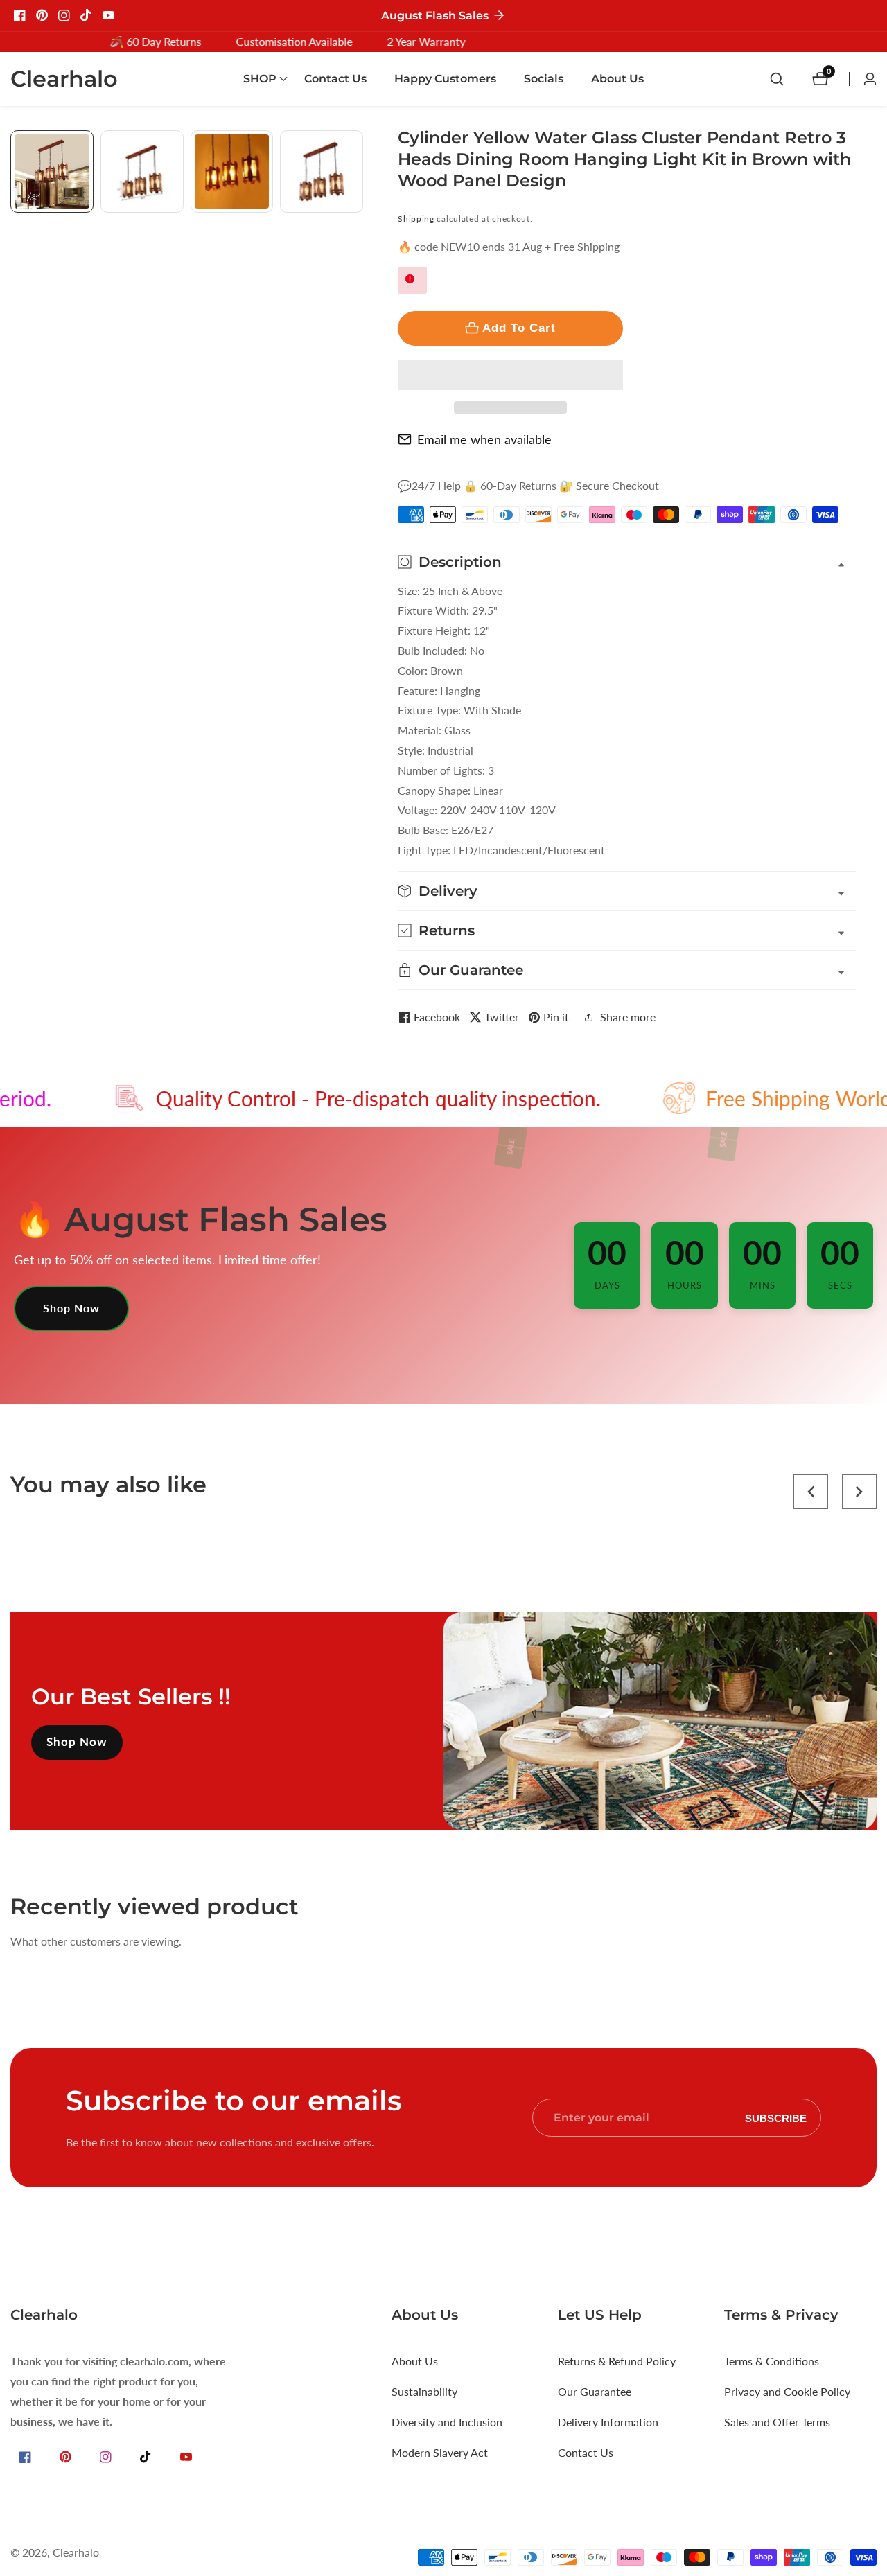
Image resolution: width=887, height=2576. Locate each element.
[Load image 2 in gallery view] (142, 172)
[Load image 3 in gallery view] (232, 172)
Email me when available (484, 439)
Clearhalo (76, 2552)
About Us (617, 79)
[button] (510, 375)
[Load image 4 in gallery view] (322, 172)
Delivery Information (608, 2422)
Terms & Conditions (772, 2361)
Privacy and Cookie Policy (787, 2391)
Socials (544, 79)
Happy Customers (445, 79)
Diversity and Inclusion (447, 2422)
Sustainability (424, 2391)
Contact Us (335, 79)
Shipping (416, 219)
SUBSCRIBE (776, 2118)
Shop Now (71, 1308)
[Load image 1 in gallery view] (52, 172)
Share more (628, 1017)
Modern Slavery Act (440, 2452)
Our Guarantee (595, 2391)
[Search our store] (784, 79)
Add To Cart (519, 328)
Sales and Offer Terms (777, 2422)
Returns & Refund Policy (617, 2361)
